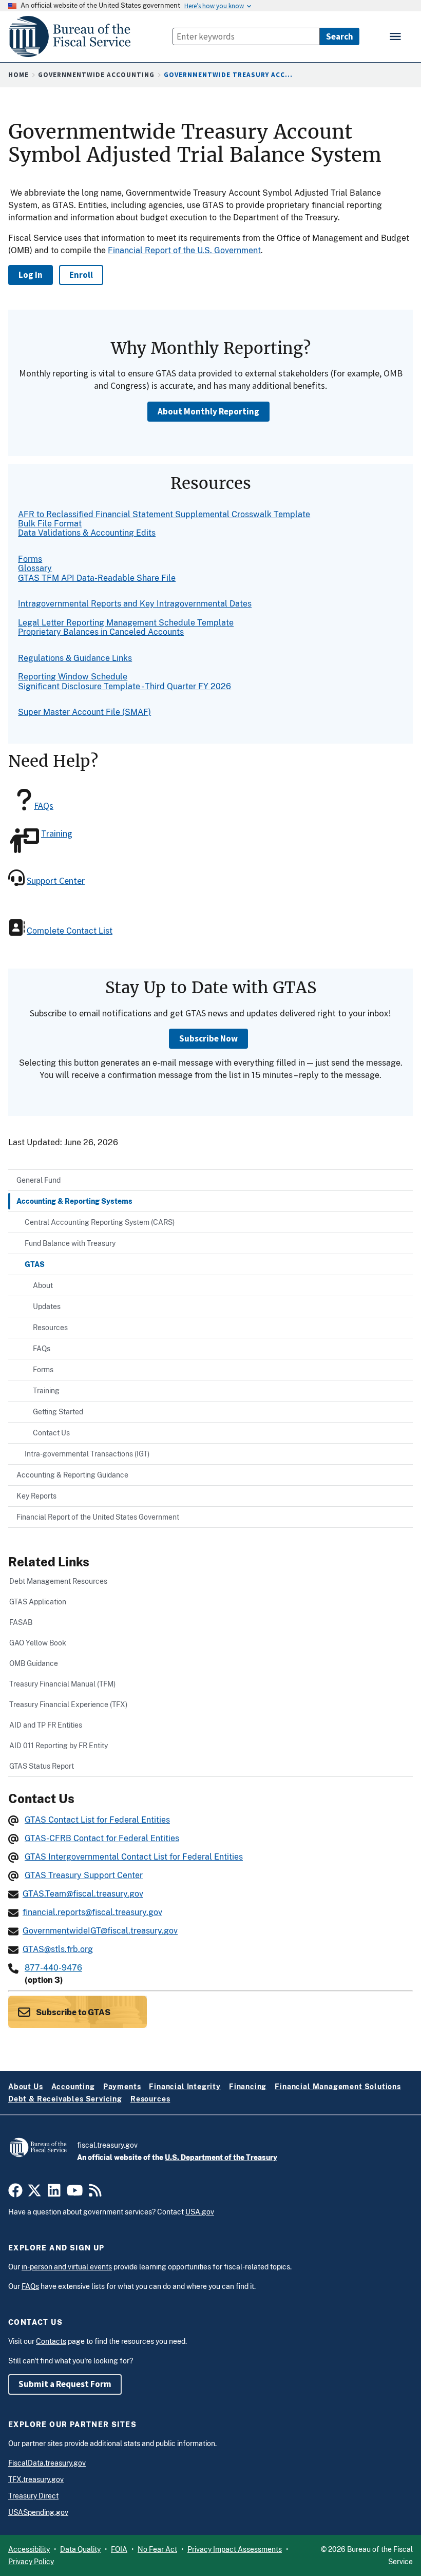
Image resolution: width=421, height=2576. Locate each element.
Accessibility (29, 2549)
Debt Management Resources (58, 1581)
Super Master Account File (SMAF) (84, 712)
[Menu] (396, 36)
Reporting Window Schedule (73, 677)
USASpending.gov (38, 2512)
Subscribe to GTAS (72, 2012)
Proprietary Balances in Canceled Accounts (101, 632)
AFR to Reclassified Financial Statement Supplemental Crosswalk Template (164, 514)
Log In (31, 275)
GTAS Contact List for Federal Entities (97, 1820)
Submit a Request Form (65, 2384)
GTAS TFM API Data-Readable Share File (97, 578)
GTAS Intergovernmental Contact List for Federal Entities (134, 1857)
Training (57, 833)
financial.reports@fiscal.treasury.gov (92, 1912)
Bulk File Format (50, 524)
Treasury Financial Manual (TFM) (62, 1684)
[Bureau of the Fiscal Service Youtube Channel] (75, 2193)
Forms (30, 559)
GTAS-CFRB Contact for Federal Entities (102, 1838)
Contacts (51, 2341)
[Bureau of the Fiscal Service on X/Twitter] (34, 2193)
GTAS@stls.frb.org (58, 1949)
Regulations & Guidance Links (75, 658)
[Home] (74, 37)
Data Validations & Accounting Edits (87, 533)
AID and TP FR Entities (46, 1725)
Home (18, 75)
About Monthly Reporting (208, 411)
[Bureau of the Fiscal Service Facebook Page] (15, 2193)
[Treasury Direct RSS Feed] (95, 2193)
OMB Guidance (34, 1663)
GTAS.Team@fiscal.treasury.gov (83, 1894)
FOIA (119, 2549)
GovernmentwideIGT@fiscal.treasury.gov (100, 1931)
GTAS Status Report (42, 1766)
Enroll (81, 275)
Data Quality (80, 2549)
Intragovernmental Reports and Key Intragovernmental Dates (135, 604)
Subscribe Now (208, 1038)
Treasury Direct (33, 2496)
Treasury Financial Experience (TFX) (68, 1704)
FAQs (44, 806)
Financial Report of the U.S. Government (184, 250)
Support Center (56, 880)
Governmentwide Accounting (96, 75)
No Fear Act (157, 2549)
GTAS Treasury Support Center (84, 1875)
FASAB (21, 1622)
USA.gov (200, 2212)
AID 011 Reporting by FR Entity (59, 1745)
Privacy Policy (31, 2562)
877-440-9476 (53, 1968)
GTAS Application (38, 1602)
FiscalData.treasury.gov (47, 2463)
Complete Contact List (70, 931)
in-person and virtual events (67, 2267)
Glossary (35, 568)
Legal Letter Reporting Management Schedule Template (126, 623)
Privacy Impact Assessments (235, 2549)
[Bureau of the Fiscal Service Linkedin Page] (54, 2193)
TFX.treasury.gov (36, 2479)
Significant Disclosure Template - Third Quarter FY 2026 (125, 686)
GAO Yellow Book (38, 1643)
